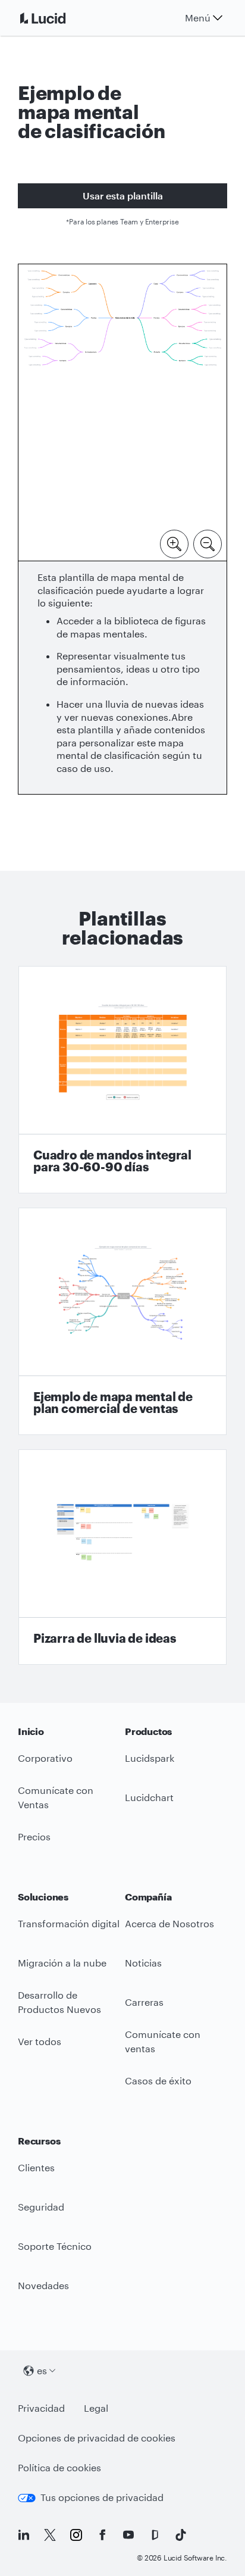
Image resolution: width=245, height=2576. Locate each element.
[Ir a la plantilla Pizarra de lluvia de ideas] (122, 1557)
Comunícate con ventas (163, 2042)
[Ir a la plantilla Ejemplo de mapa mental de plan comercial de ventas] (122, 1321)
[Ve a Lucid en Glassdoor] (155, 2535)
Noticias (143, 1963)
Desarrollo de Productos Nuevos (59, 2002)
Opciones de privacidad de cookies (97, 2438)
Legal (96, 2408)
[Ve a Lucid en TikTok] (181, 2535)
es (42, 2370)
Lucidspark (150, 1758)
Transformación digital (69, 1923)
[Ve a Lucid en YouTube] (128, 2535)
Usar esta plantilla (123, 196)
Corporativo (45, 1758)
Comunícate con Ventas (56, 1797)
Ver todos (40, 2041)
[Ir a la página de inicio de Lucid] (57, 18)
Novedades (43, 2285)
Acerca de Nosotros (169, 1923)
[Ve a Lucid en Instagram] (76, 2535)
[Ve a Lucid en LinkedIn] (24, 2535)
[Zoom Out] (208, 543)
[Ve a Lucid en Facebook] (102, 2535)
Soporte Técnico (55, 2246)
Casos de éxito (158, 2081)
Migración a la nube (62, 1963)
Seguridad (41, 2207)
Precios (34, 1836)
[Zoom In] (174, 543)
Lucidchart (149, 1797)
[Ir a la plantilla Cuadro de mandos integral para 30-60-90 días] (122, 1080)
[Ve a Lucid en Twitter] (50, 2535)
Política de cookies (59, 2467)
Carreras (144, 2002)
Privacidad (41, 2408)
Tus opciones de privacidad (102, 2497)
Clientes (36, 2167)
